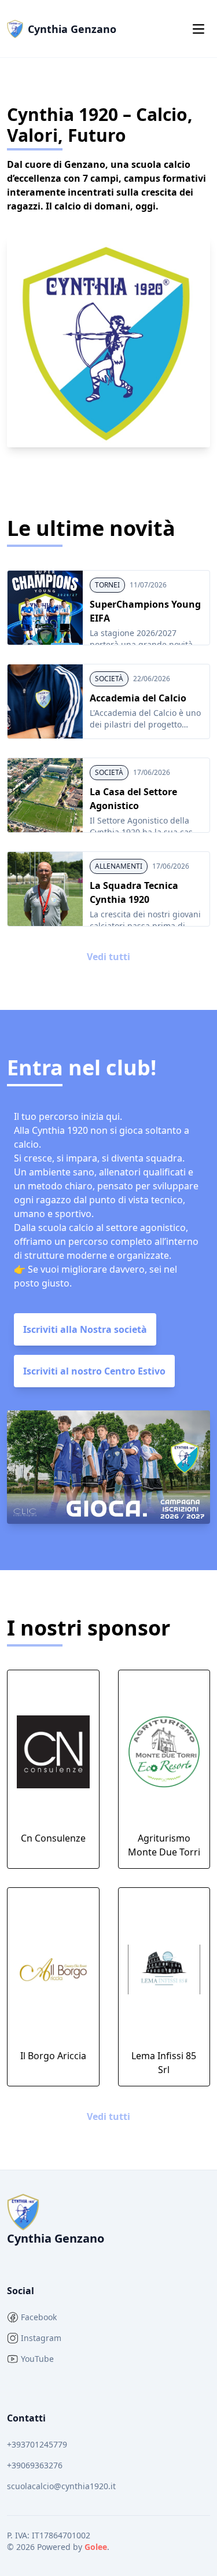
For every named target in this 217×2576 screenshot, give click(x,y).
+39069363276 (35, 2465)
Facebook (39, 2317)
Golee (96, 2547)
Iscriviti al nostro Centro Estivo (94, 1371)
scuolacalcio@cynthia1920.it (61, 2486)
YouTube (37, 2359)
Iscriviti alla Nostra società (85, 1329)
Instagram (41, 2338)
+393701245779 (37, 2444)
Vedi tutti (108, 957)
